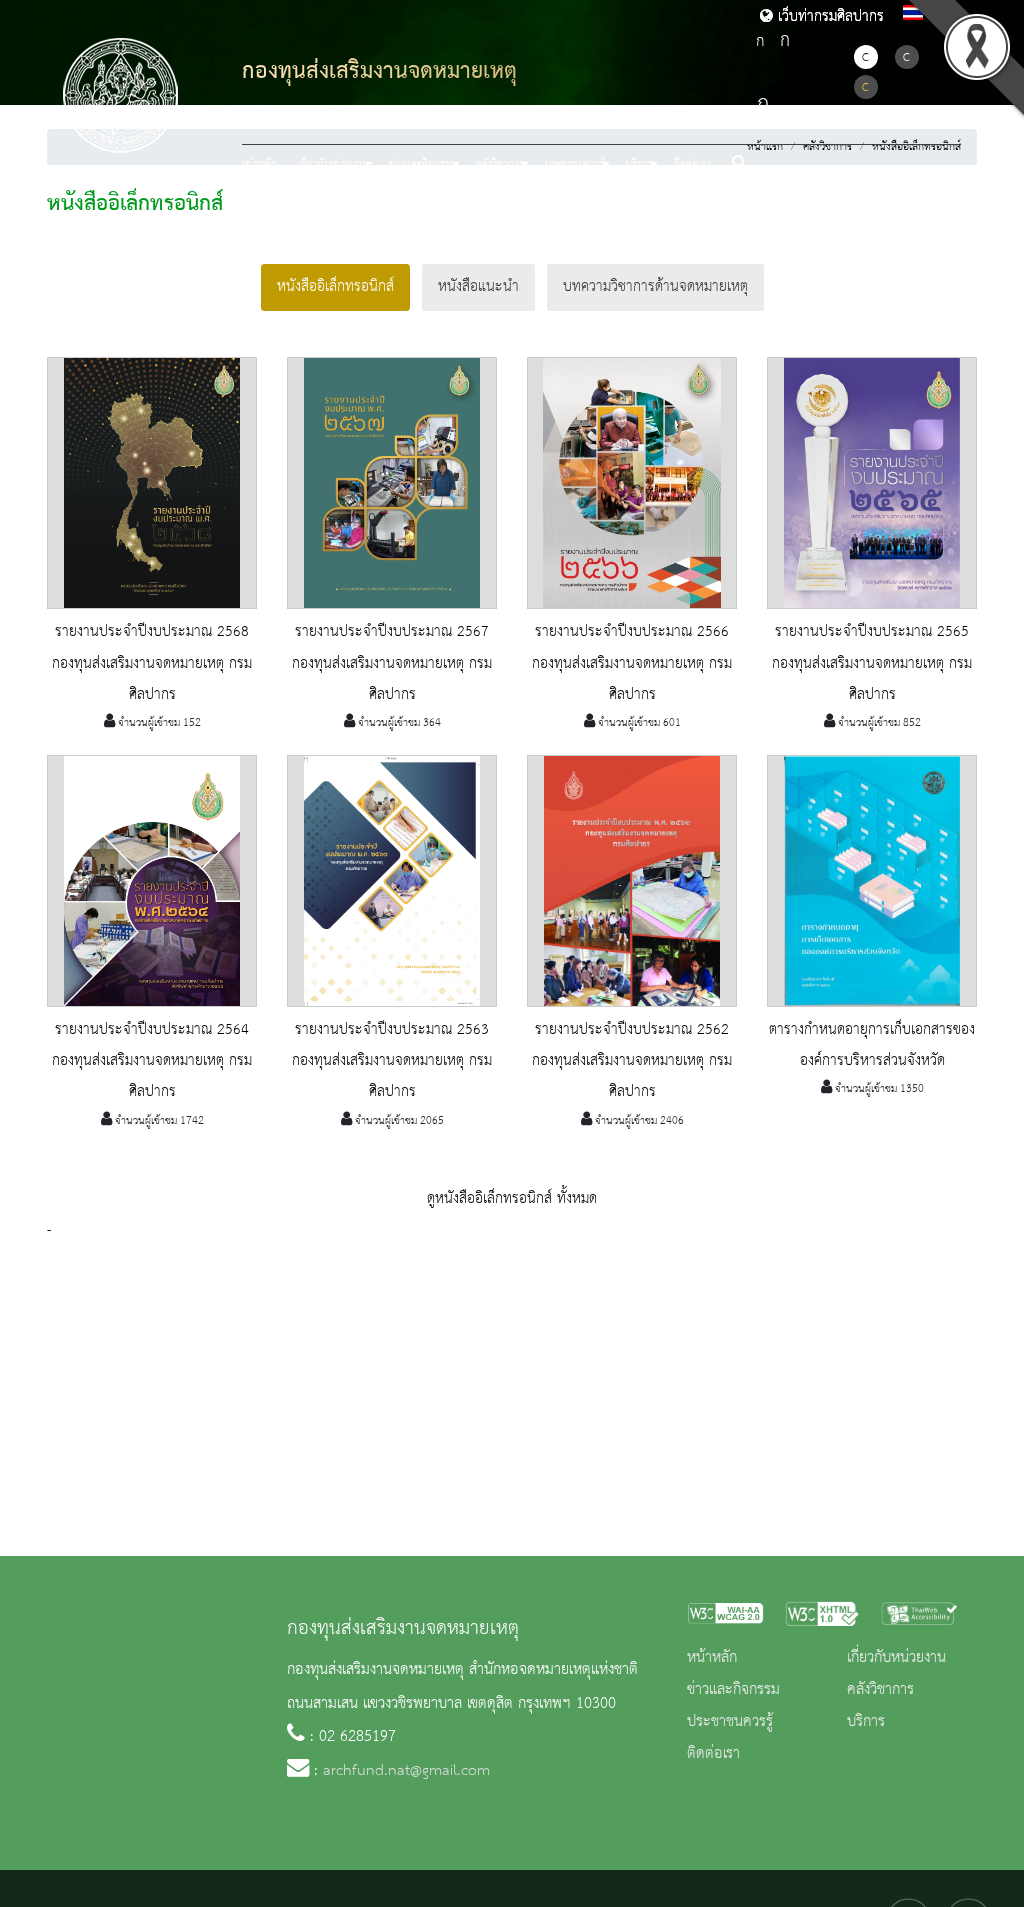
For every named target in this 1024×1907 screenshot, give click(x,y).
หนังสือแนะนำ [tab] (478, 287)
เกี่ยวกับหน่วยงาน (896, 1658)
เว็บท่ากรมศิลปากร (828, 17)
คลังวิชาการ (880, 1690)
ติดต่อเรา (692, 164)
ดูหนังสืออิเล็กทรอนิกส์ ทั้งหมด (512, 1199)
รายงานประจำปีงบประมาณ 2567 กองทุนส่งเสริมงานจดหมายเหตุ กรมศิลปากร (392, 663)
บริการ (866, 1722)
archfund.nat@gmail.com (406, 1771)
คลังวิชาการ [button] (500, 164)
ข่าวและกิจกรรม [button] (422, 164)
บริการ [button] (639, 164)
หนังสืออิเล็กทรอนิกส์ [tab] (335, 287)
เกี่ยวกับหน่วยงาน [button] (333, 164)
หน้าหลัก (259, 164)
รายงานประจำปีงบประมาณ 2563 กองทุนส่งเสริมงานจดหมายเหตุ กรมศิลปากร (392, 1061)
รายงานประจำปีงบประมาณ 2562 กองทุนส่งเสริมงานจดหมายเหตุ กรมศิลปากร (632, 1061)
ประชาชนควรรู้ (730, 1722)
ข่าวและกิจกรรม (733, 1690)
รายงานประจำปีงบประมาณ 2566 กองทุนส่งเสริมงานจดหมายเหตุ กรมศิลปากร (632, 663)
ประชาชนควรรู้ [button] (575, 164)
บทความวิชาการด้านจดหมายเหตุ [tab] (655, 287)
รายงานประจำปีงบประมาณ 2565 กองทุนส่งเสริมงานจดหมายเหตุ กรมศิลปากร (872, 663)
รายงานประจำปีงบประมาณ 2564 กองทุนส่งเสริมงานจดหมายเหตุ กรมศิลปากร (152, 1061)
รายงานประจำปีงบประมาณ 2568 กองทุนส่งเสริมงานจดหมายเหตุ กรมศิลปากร (152, 663)
